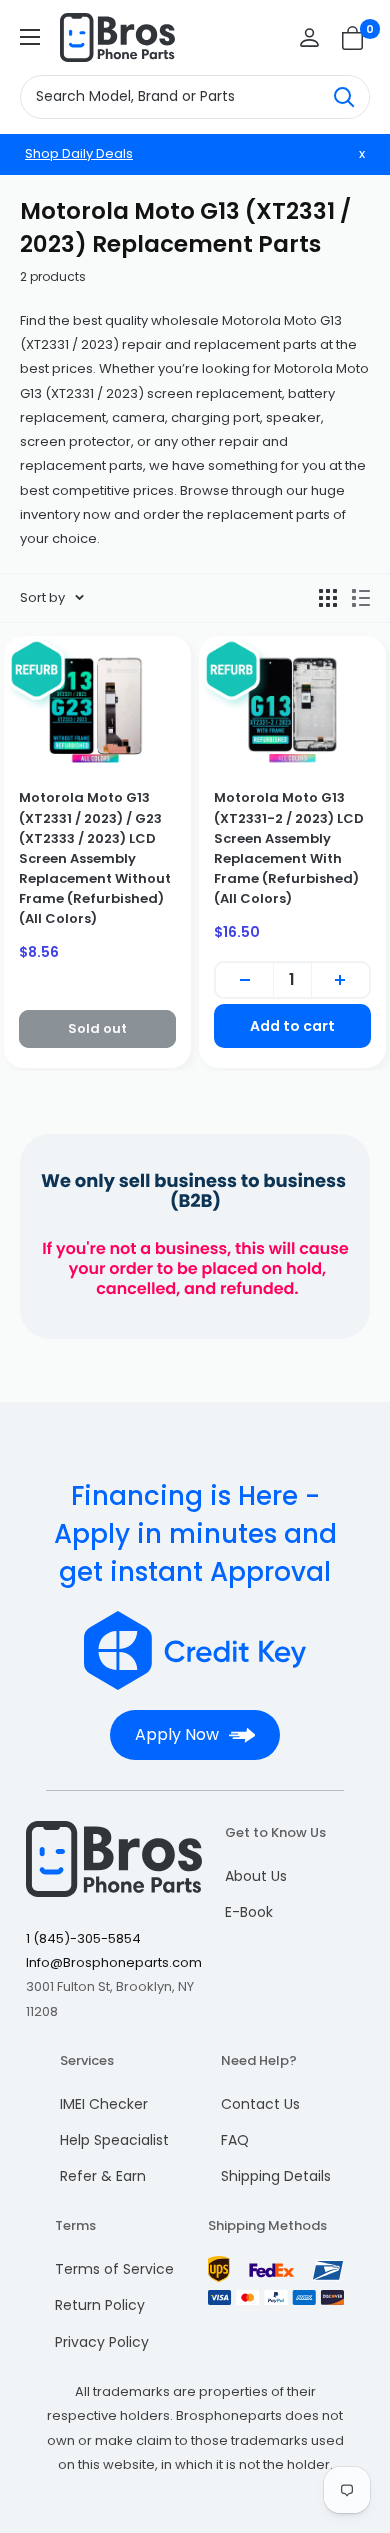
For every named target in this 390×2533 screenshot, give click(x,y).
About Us (256, 1876)
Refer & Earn (103, 2176)
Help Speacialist (114, 2140)
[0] (353, 38)
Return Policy (100, 2305)
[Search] (344, 97)
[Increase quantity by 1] (340, 980)
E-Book (249, 1912)
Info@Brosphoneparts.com (114, 1962)
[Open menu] (30, 37)
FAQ (235, 2140)
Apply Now (177, 1734)
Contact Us (260, 2104)
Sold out (97, 1028)
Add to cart (292, 1026)
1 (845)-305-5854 (83, 1938)
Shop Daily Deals (79, 153)
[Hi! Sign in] (309, 37)
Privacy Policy (102, 2342)
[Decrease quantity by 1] (244, 980)
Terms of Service (114, 2269)
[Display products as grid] (328, 598)
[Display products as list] (361, 598)
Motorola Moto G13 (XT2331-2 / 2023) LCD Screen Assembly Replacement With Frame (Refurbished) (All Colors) (289, 848)
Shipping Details (276, 2176)
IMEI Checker (104, 2104)
